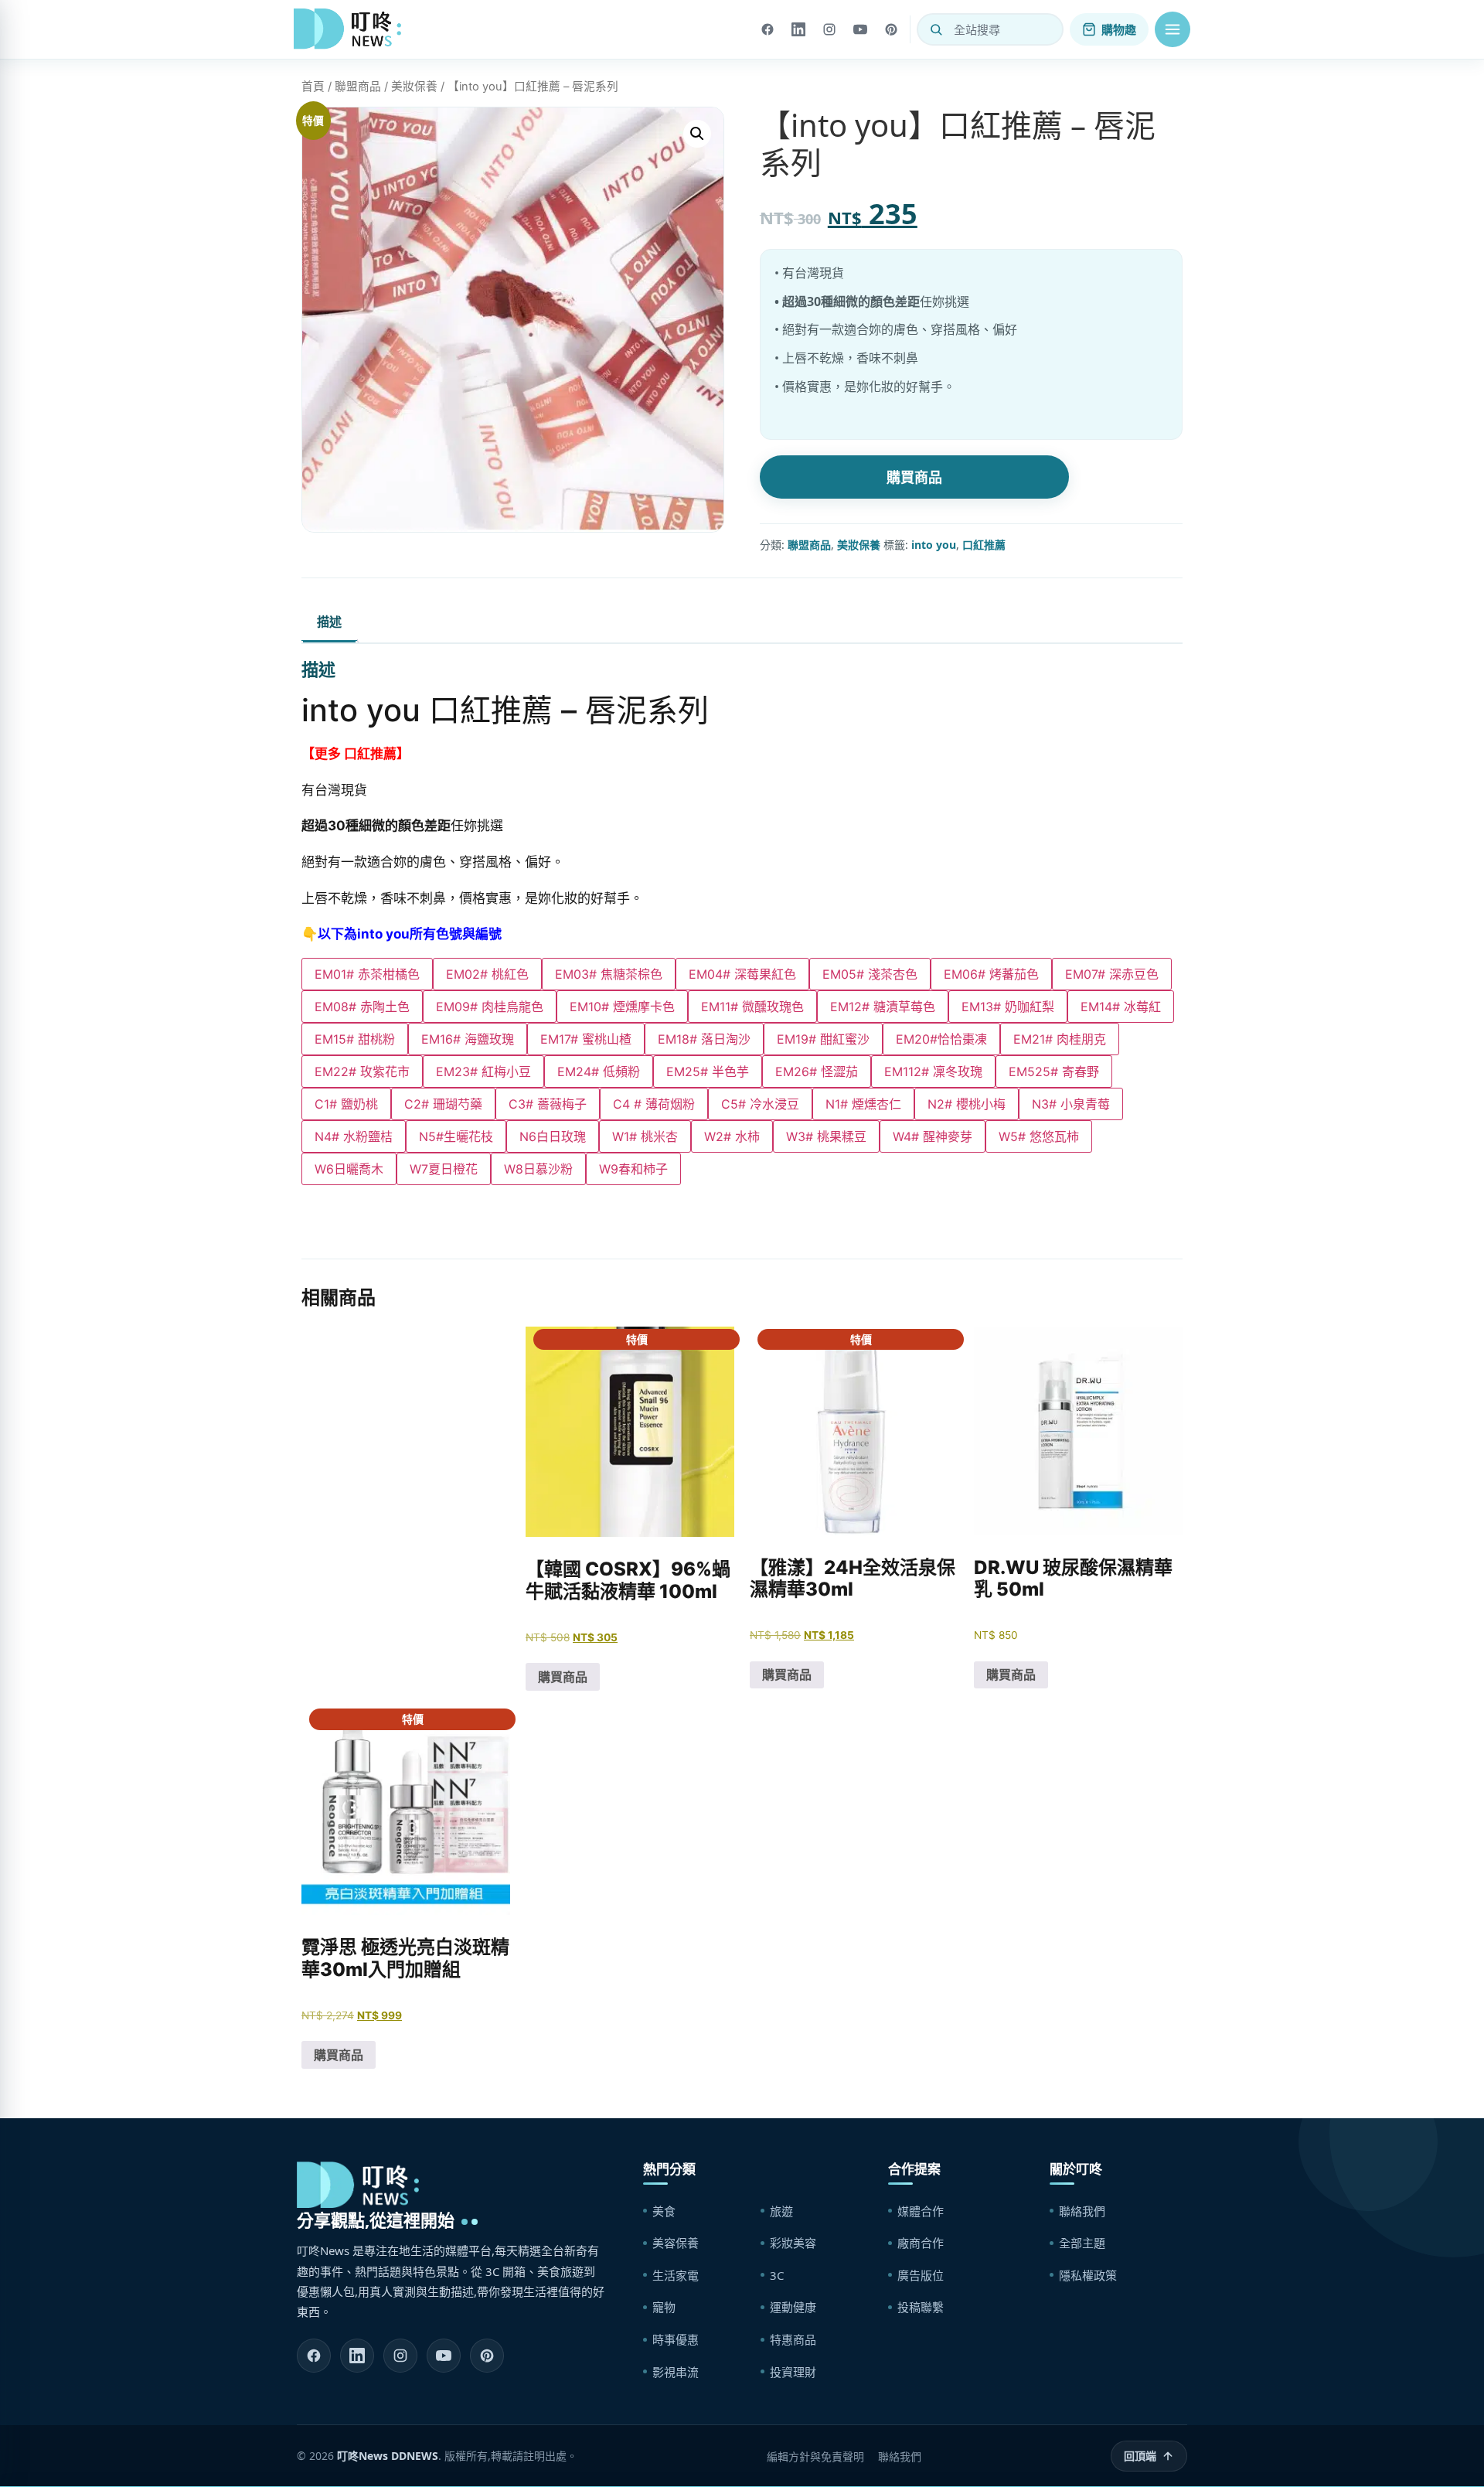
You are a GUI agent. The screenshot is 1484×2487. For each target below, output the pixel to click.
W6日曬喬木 (349, 1169)
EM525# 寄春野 (1054, 1071)
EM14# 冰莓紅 (1121, 1007)
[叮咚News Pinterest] (487, 2356)
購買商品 (914, 477)
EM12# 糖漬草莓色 (883, 1007)
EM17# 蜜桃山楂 (586, 1039)
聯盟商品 (358, 87)
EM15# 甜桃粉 (355, 1039)
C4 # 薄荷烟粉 (654, 1104)
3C (777, 2275)
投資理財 (793, 2372)
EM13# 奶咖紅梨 (1008, 1007)
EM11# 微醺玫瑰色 (752, 1007)
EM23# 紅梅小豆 (483, 1071)
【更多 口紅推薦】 (356, 754)
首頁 (313, 87)
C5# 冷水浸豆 (760, 1104)
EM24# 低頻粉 (599, 1071)
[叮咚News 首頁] (352, 29)
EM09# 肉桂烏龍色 (490, 1007)
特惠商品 (793, 2339)
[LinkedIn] (798, 29)
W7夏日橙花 (444, 1169)
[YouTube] (860, 29)
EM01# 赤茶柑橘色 (367, 974)
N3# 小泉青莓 (1071, 1104)
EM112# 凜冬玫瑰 (933, 1071)
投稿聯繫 (921, 2307)
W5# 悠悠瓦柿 (1039, 1136)
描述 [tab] (329, 622)
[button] (1173, 29)
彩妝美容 (793, 2243)
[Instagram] (829, 29)
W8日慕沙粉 (538, 1169)
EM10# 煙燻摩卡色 (622, 1007)
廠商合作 (921, 2243)
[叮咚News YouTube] (444, 2356)
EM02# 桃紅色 (487, 974)
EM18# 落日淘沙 (704, 1039)
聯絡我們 (1082, 2211)
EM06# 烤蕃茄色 (991, 974)
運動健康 (793, 2307)
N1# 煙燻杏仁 (863, 1104)
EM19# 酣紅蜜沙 (823, 1039)
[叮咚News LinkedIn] (357, 2356)
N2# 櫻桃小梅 (967, 1104)
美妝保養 (414, 87)
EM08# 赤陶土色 (362, 1007)
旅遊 (781, 2211)
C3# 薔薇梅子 (548, 1104)
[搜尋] (936, 29)
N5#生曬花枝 (456, 1136)
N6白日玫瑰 (553, 1136)
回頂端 (1140, 2456)
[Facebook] (768, 29)
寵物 (664, 2307)
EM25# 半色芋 (708, 1071)
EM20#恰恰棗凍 (941, 1039)
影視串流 (676, 2372)
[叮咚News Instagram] (400, 2356)
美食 (664, 2211)
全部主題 (1082, 2243)
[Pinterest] (891, 29)
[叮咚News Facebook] (314, 2356)
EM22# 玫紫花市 (362, 1071)
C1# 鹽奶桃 (346, 1104)
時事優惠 (676, 2339)
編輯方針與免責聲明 (815, 2456)
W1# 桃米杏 (645, 1136)
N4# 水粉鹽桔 (354, 1136)
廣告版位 (921, 2275)
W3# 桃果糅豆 (826, 1136)
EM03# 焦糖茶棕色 (609, 974)
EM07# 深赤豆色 (1112, 974)
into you (934, 545)
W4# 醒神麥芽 (933, 1136)
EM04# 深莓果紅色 (742, 974)
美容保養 (676, 2243)
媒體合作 (921, 2211)
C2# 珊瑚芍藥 (443, 1104)
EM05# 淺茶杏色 (870, 974)
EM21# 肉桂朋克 (1060, 1039)
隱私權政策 (1088, 2275)
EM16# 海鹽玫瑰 (468, 1039)
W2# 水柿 (732, 1136)
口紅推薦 (984, 545)
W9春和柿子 (633, 1169)
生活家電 (676, 2275)
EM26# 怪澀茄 (817, 1071)
